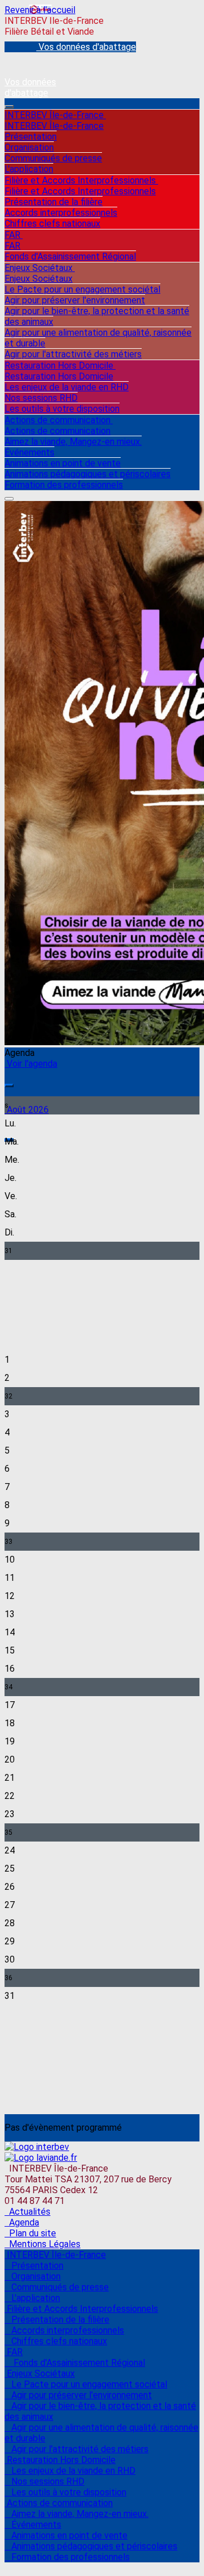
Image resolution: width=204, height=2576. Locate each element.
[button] (9, 1085)
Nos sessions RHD (41, 398)
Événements (29, 452)
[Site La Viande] (41, 2158)
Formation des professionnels (64, 485)
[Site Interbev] (37, 2147)
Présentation (31, 137)
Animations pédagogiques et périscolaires (88, 474)
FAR (14, 235)
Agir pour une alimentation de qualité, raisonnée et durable (98, 338)
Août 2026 (27, 1110)
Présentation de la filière (54, 202)
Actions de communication (59, 420)
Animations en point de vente (63, 463)
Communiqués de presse (53, 158)
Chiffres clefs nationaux (52, 224)
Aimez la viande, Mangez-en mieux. (73, 442)
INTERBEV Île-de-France (55, 115)
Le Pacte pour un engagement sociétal (82, 289)
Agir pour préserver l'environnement (75, 300)
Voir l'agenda (31, 1064)
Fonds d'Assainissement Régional (70, 256)
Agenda (22, 2222)
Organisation (29, 147)
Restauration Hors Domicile (60, 366)
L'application (29, 169)
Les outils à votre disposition (62, 409)
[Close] (9, 499)
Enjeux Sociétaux (40, 268)
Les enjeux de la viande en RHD (67, 387)
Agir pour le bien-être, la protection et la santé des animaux (97, 316)
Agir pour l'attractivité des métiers (73, 354)
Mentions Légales (42, 2244)
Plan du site (30, 2233)
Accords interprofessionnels (61, 213)
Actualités (27, 2212)
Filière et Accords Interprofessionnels (81, 180)
